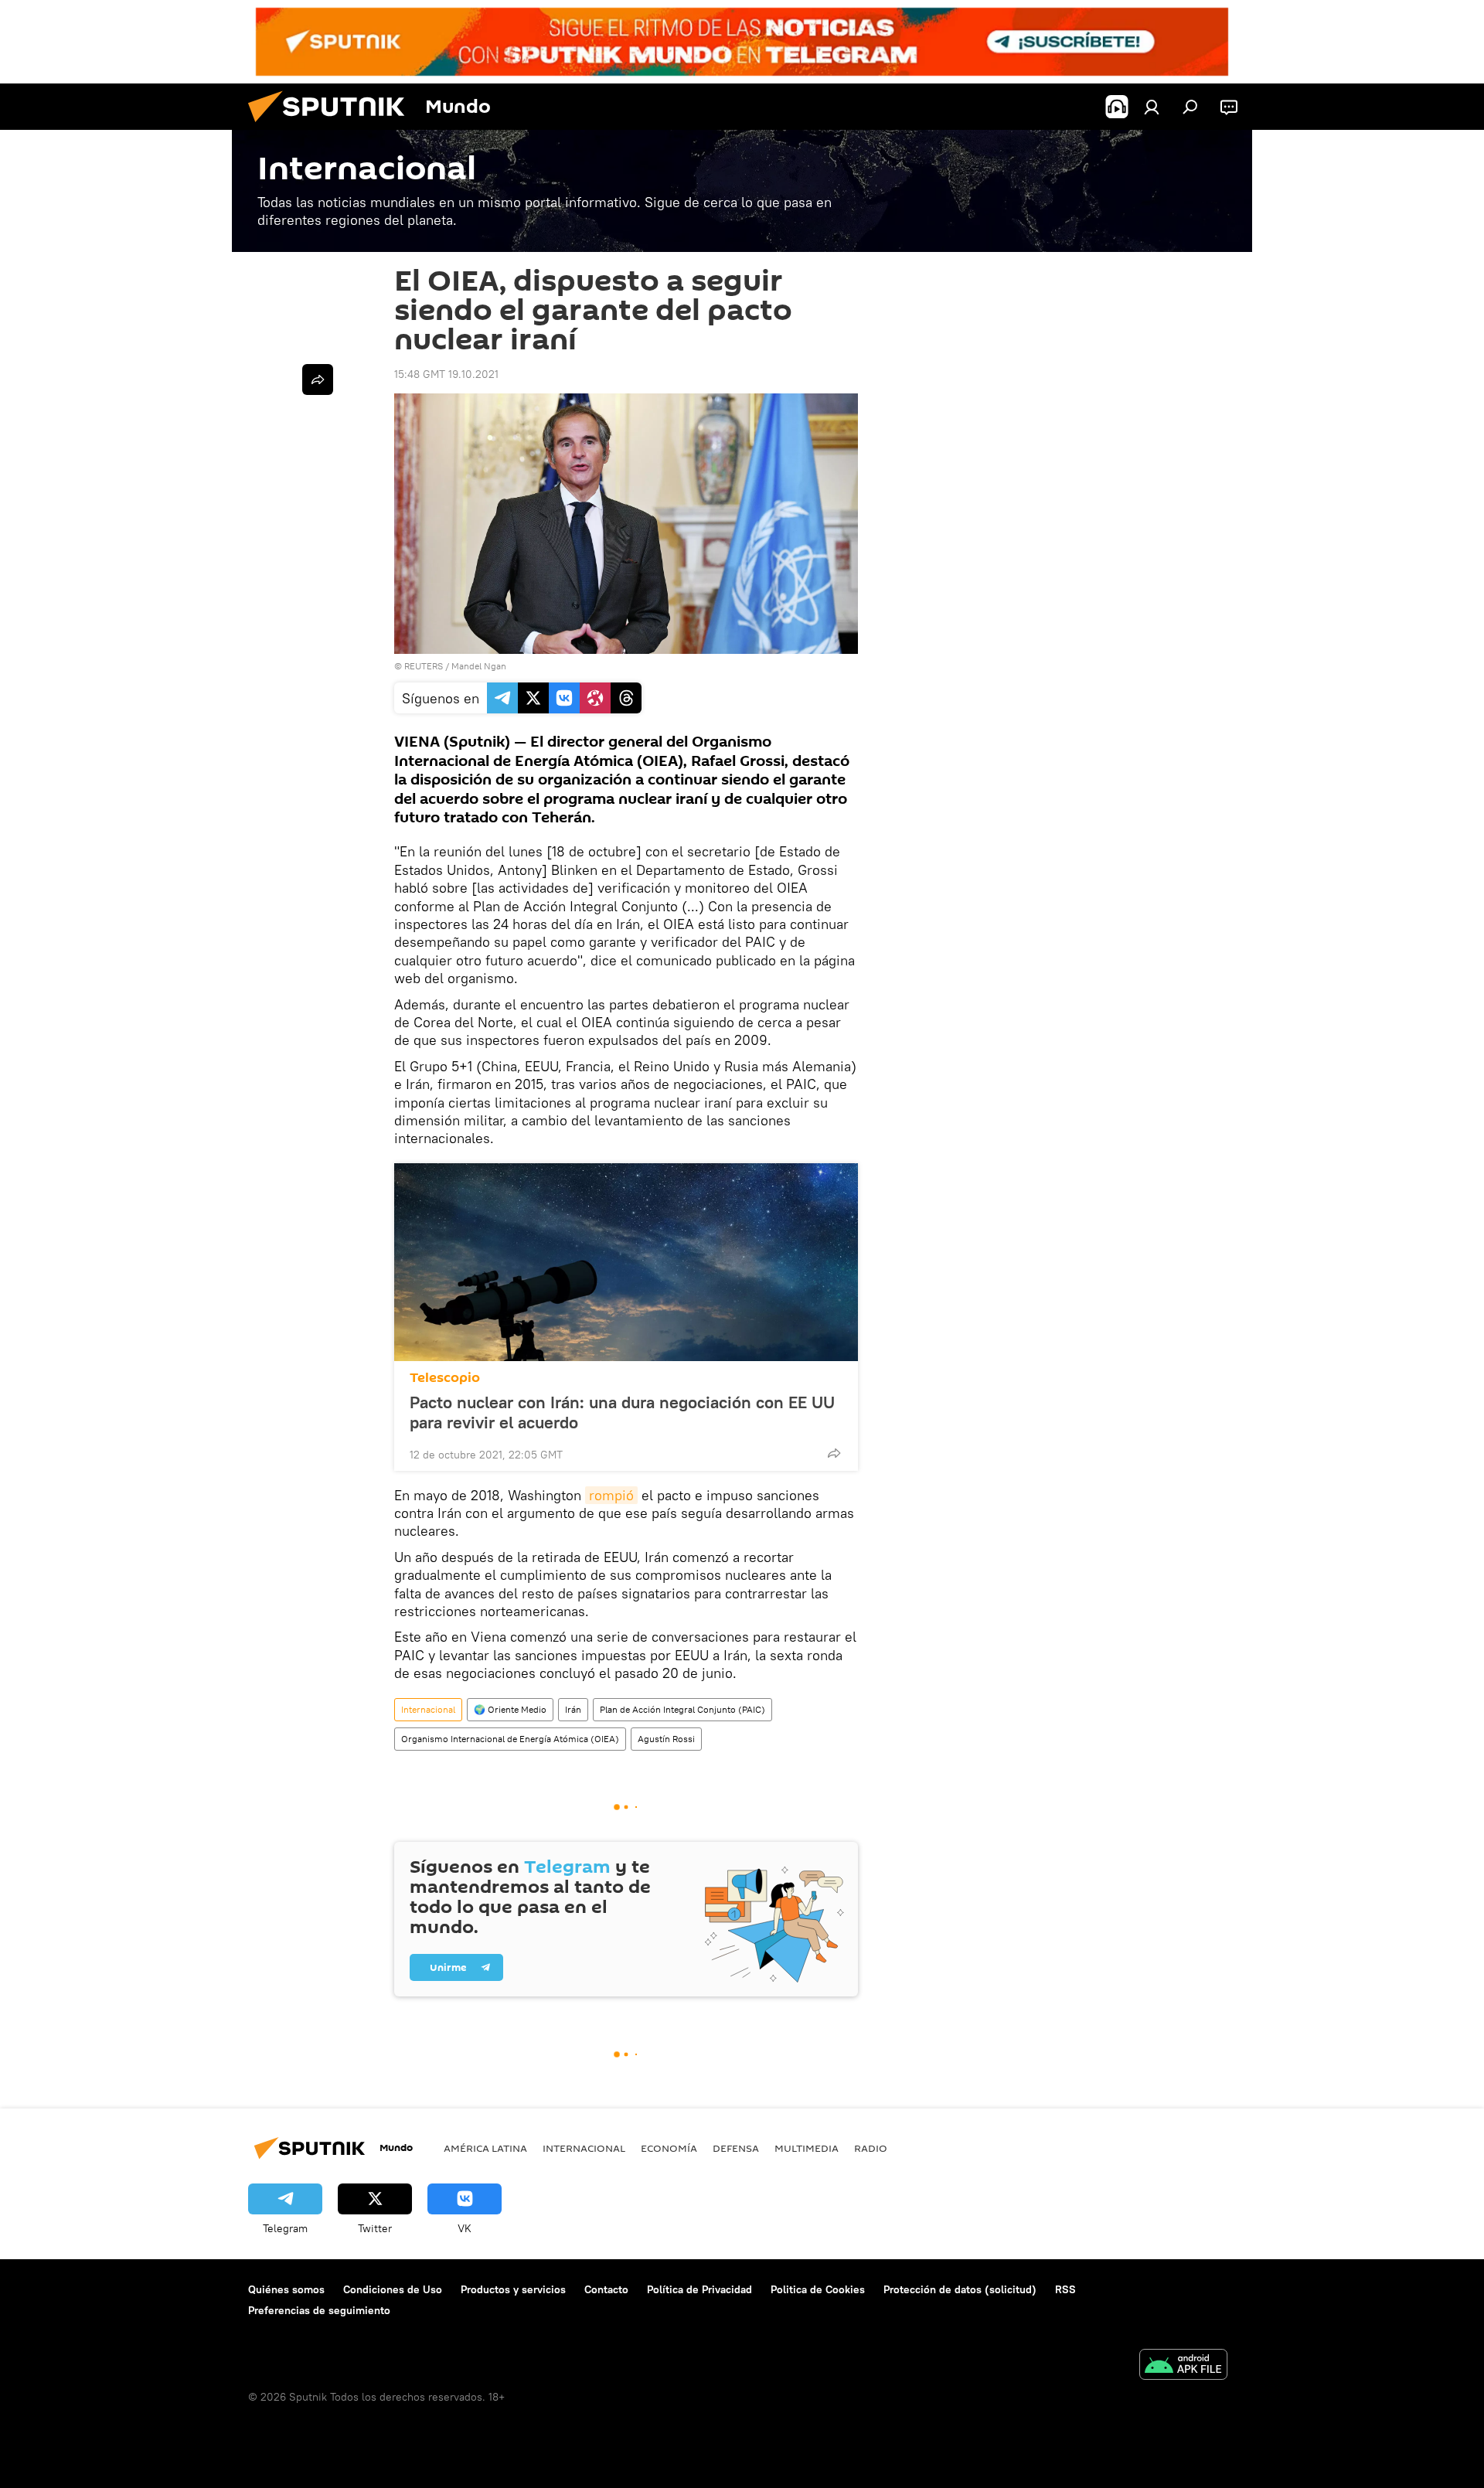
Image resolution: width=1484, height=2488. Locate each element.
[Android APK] (1183, 2366)
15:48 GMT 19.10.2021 (446, 374)
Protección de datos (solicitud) (960, 2289)
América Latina (485, 2148)
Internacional (428, 1709)
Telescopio (445, 1378)
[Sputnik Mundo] (332, 126)
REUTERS (424, 666)
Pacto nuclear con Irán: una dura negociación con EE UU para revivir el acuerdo (622, 1412)
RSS (1065, 2289)
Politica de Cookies (818, 2289)
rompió (611, 1495)
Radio (871, 2148)
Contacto (606, 2289)
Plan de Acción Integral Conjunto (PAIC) (682, 1709)
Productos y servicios (513, 2289)
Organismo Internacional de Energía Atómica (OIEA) (510, 1739)
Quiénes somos (286, 2289)
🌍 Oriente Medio (510, 1709)
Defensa (736, 2148)
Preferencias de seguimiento (319, 2310)
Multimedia (807, 2148)
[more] (834, 1453)
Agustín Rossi (666, 1739)
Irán (573, 1709)
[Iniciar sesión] (1152, 107)
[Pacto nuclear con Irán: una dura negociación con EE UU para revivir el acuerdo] (626, 1262)
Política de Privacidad (699, 2289)
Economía (669, 2148)
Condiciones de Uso (393, 2289)
